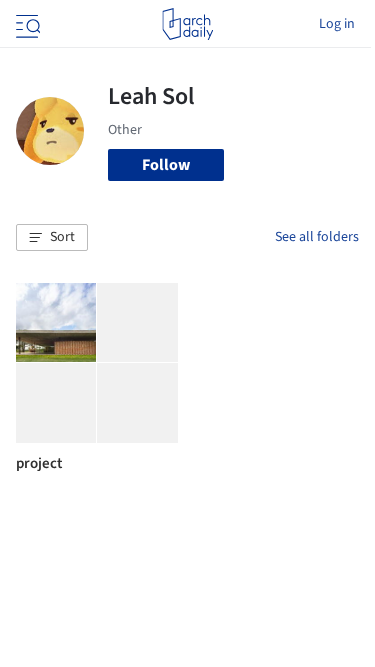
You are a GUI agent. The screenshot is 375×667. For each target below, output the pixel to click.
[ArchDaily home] (187, 24)
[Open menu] (26, 24)
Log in (337, 24)
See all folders (317, 237)
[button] (52, 238)
